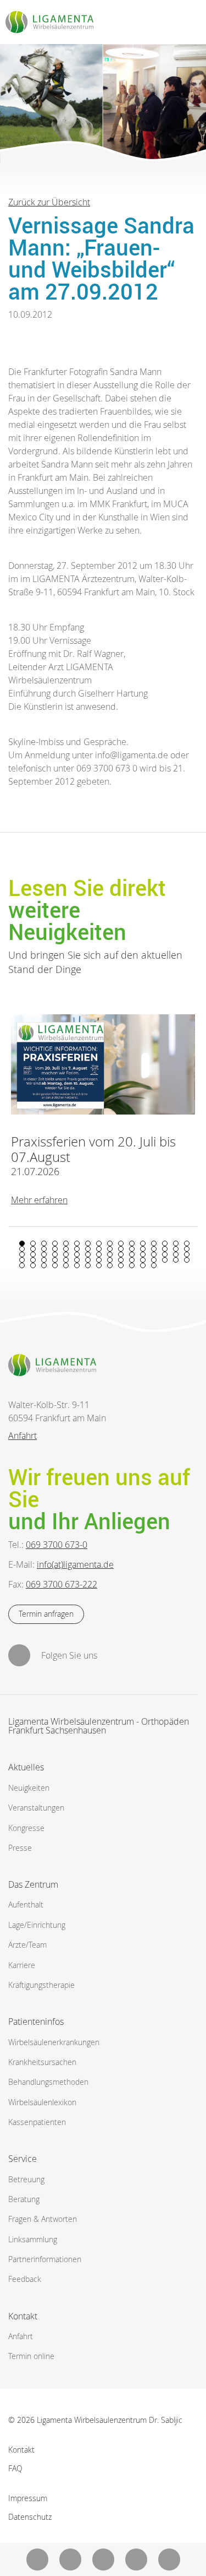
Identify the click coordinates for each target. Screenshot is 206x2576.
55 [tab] (88, 1260)
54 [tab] (77, 1260)
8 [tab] (99, 1243)
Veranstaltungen (36, 1808)
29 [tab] (154, 1249)
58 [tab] (121, 1260)
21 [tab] (66, 1249)
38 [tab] (77, 1254)
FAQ (15, 2468)
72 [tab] (99, 1265)
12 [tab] (143, 1243)
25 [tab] (110, 1249)
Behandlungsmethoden (48, 2082)
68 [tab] (55, 1265)
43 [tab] (132, 1254)
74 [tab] (121, 1265)
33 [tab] (22, 1254)
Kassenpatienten (37, 2122)
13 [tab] (154, 1243)
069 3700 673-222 (62, 1584)
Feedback (25, 2279)
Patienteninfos (36, 2021)
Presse (20, 1848)
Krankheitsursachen (42, 2062)
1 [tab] (22, 1243)
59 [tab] (132, 1260)
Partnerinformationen (45, 2259)
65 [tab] (22, 1265)
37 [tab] (66, 1254)
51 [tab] (44, 1260)
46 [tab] (165, 1254)
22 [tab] (77, 1249)
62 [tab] (165, 1260)
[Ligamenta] (49, 22)
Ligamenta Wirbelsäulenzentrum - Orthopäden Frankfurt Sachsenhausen (99, 1727)
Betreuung (26, 2179)
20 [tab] (55, 1249)
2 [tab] (33, 1243)
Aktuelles (26, 1767)
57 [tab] (110, 1260)
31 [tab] (176, 1249)
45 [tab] (154, 1254)
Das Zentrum (33, 1884)
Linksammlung (33, 2239)
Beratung (24, 2199)
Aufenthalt (26, 1904)
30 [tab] (165, 1249)
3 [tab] (44, 1243)
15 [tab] (176, 1243)
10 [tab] (121, 1243)
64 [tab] (187, 1260)
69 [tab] (66, 1265)
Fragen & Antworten (43, 2219)
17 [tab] (22, 1249)
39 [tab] (88, 1254)
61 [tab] (154, 1260)
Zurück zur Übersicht (49, 202)
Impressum (28, 2498)
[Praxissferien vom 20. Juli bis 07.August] (103, 1065)
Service (23, 2159)
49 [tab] (22, 1260)
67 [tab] (44, 1265)
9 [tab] (110, 1243)
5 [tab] (66, 1243)
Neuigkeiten (29, 1788)
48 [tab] (187, 1254)
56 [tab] (99, 1260)
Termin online (31, 2356)
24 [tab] (99, 1249)
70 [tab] (77, 1265)
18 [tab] (33, 1249)
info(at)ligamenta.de (75, 1564)
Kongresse (26, 1828)
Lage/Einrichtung (37, 1925)
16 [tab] (187, 1243)
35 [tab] (44, 1254)
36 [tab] (55, 1254)
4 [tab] (55, 1243)
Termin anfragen (46, 1614)
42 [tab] (121, 1254)
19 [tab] (44, 1249)
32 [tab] (187, 1249)
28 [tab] (143, 1249)
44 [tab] (143, 1254)
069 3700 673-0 (57, 1545)
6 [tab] (77, 1243)
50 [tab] (33, 1260)
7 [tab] (88, 1243)
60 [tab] (143, 1260)
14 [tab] (165, 1243)
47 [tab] (176, 1254)
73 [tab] (110, 1265)
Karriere (22, 1965)
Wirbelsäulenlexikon (42, 2102)
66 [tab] (33, 1265)
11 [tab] (132, 1243)
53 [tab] (66, 1260)
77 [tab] (154, 1265)
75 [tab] (132, 1265)
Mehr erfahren (39, 1200)
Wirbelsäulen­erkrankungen (54, 2042)
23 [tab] (88, 1249)
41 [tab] (110, 1254)
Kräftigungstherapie (41, 1985)
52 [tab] (55, 1260)
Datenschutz (30, 2517)
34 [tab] (33, 1254)
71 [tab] (88, 1265)
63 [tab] (176, 1260)
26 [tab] (121, 1249)
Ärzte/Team (27, 1945)
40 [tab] (99, 1254)
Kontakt (23, 2316)
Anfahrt (23, 1436)
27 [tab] (132, 1249)
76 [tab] (143, 1265)
